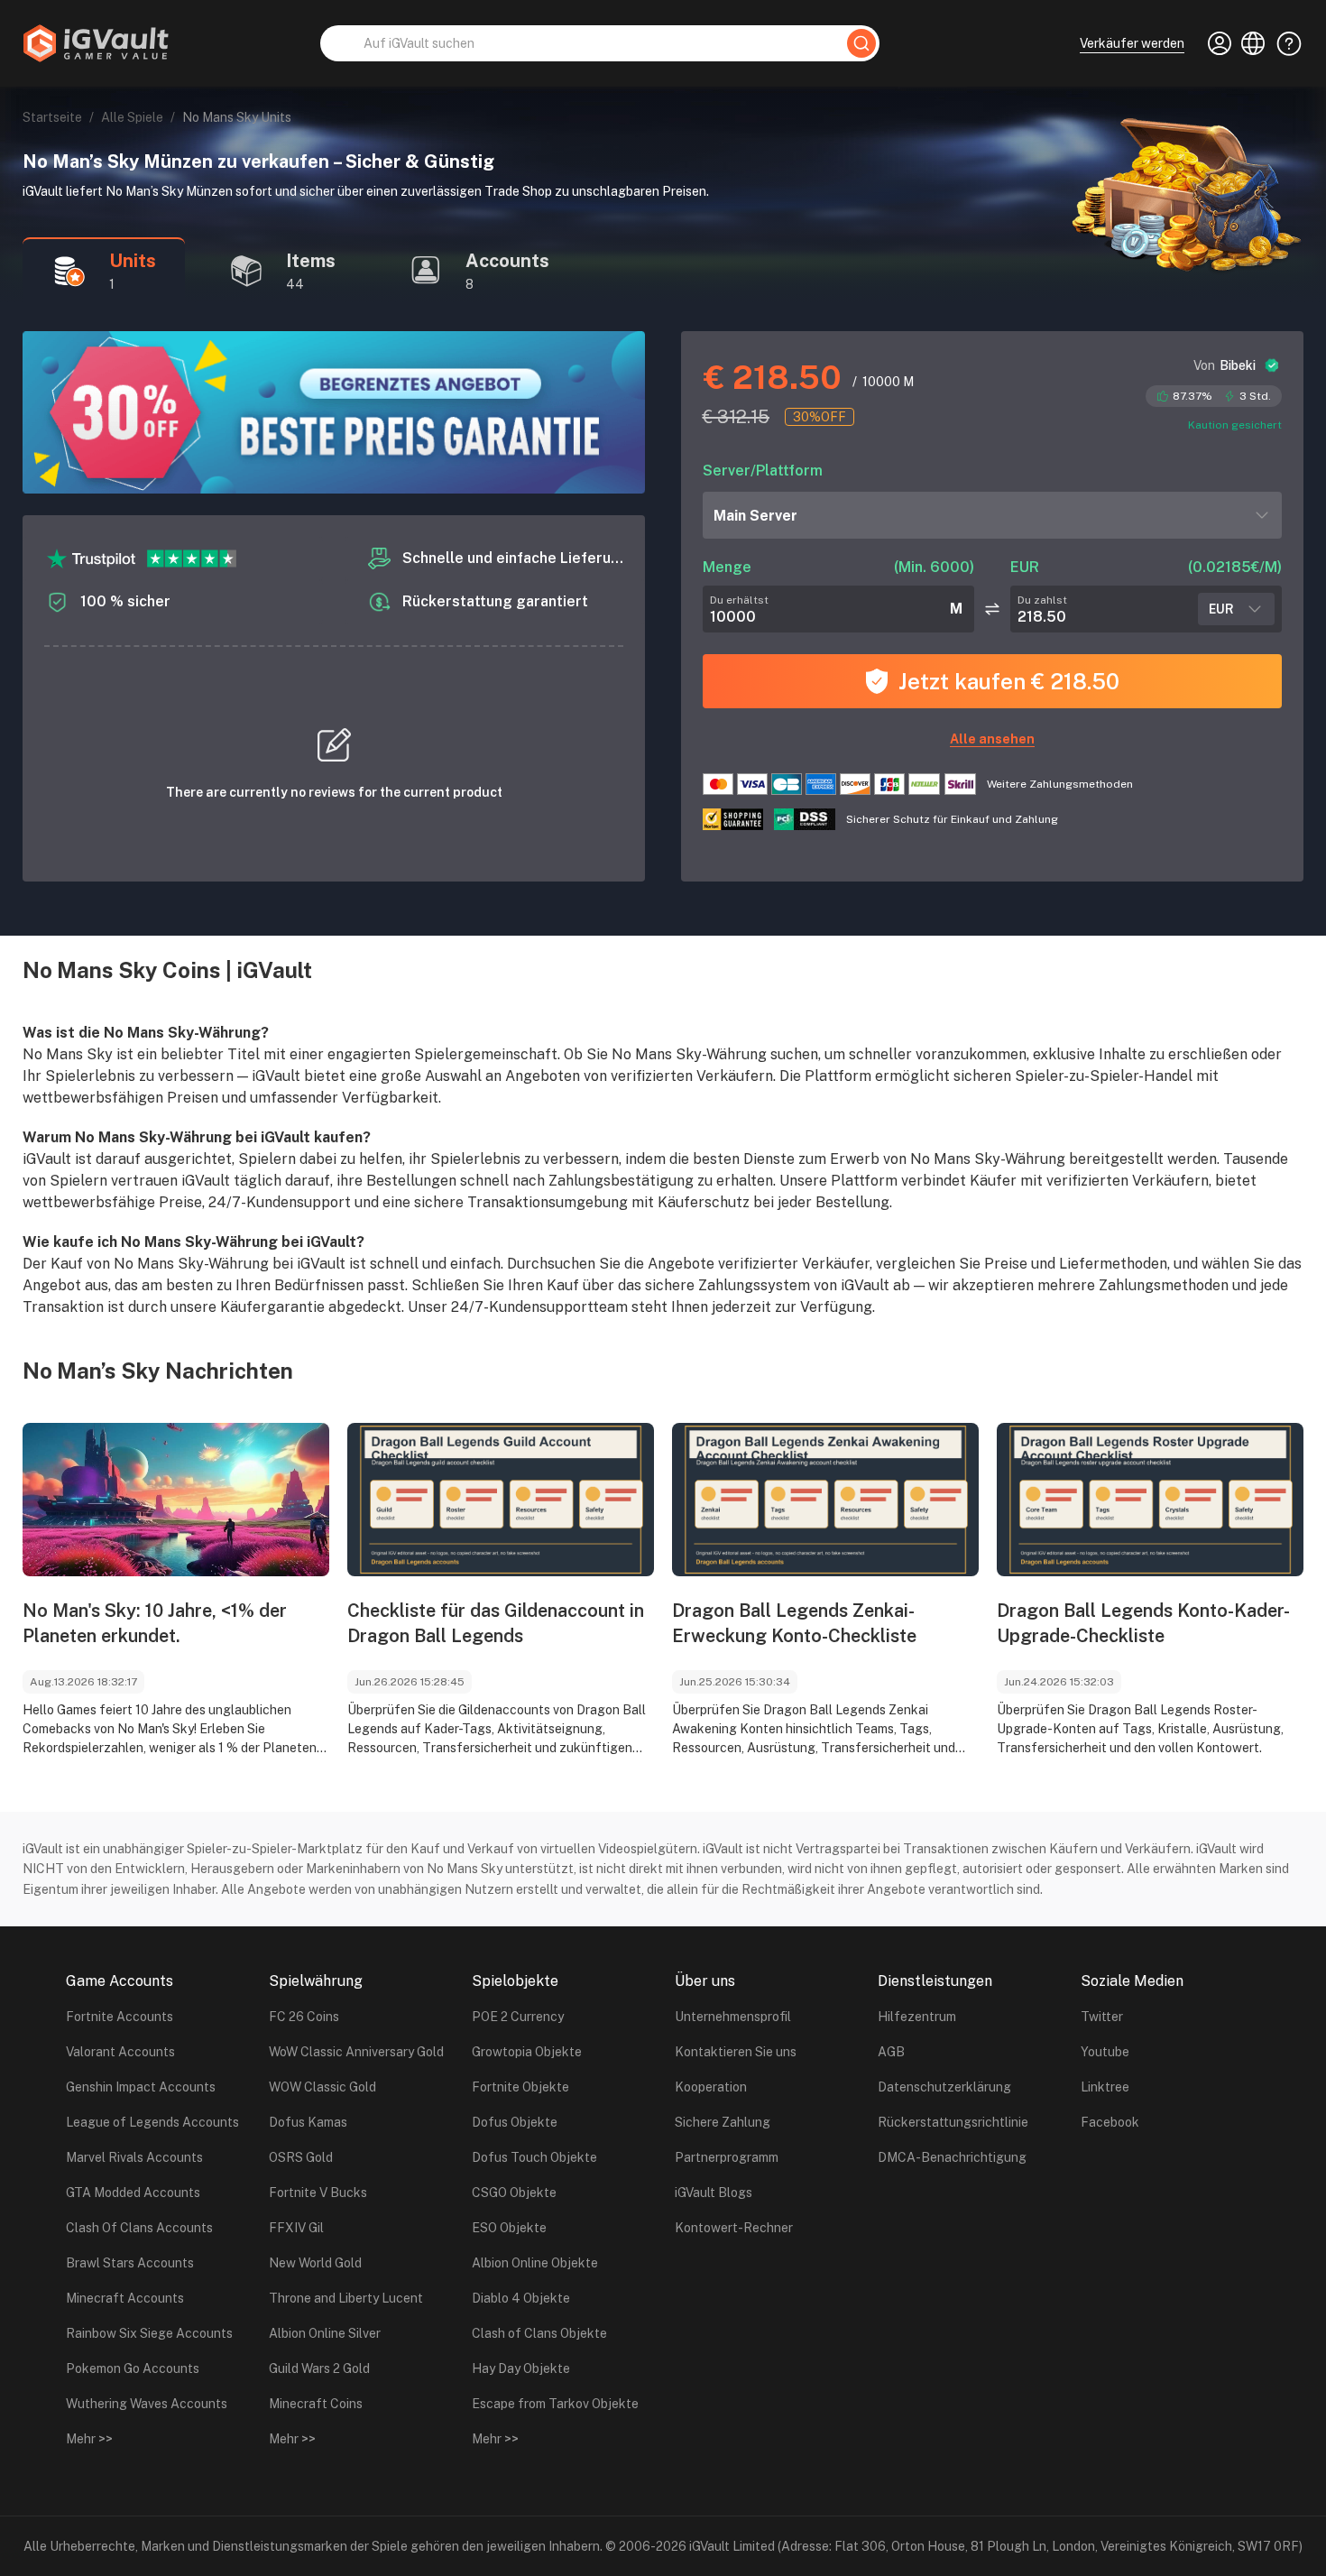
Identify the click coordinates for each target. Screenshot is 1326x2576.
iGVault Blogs (714, 2193)
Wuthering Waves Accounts (147, 2404)
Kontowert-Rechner (734, 2228)
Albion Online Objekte (535, 2263)
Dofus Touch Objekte (534, 2157)
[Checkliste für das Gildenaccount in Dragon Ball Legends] (501, 1500)
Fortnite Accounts (120, 2017)
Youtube (1105, 2052)
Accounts (507, 261)
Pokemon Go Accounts (133, 2368)
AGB (891, 2052)
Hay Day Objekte (521, 2368)
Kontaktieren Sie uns (736, 2052)
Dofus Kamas (308, 2122)
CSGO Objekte (514, 2193)
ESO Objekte (509, 2228)
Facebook (1110, 2122)
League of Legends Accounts (152, 2122)
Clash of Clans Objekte (539, 2333)
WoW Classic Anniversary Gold (356, 2052)
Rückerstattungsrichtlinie (953, 2122)
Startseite (52, 117)
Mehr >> (89, 2439)
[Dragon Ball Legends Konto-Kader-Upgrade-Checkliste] (1150, 1500)
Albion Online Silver (325, 2333)
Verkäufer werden (1132, 43)
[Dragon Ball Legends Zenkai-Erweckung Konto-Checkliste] (825, 1500)
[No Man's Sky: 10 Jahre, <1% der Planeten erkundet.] (176, 1500)
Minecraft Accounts (125, 2298)
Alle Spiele (132, 117)
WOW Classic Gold (322, 2087)
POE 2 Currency (518, 2017)
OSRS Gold (301, 2157)
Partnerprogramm (727, 2157)
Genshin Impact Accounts (141, 2087)
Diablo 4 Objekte (521, 2298)
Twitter (1102, 2017)
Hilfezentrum (917, 2017)
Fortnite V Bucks (318, 2193)
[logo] (96, 43)
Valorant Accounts (120, 2052)
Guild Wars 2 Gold (319, 2368)
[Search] (861, 43)
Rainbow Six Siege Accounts (149, 2333)
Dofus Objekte (515, 2122)
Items (311, 261)
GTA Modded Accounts (133, 2193)
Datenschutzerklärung (944, 2087)
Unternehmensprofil (733, 2017)
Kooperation (711, 2087)
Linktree (1105, 2087)
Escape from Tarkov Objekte (555, 2404)
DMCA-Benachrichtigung (952, 2157)
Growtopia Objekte (527, 2052)
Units (133, 261)
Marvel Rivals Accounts (134, 2157)
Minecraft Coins (316, 2404)
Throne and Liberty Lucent (346, 2298)
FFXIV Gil (296, 2228)
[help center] (1284, 43)
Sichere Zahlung (723, 2122)
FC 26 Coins (304, 2017)
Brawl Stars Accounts (130, 2263)
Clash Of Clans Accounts (139, 2228)
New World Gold (315, 2263)
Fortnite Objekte (520, 2087)
